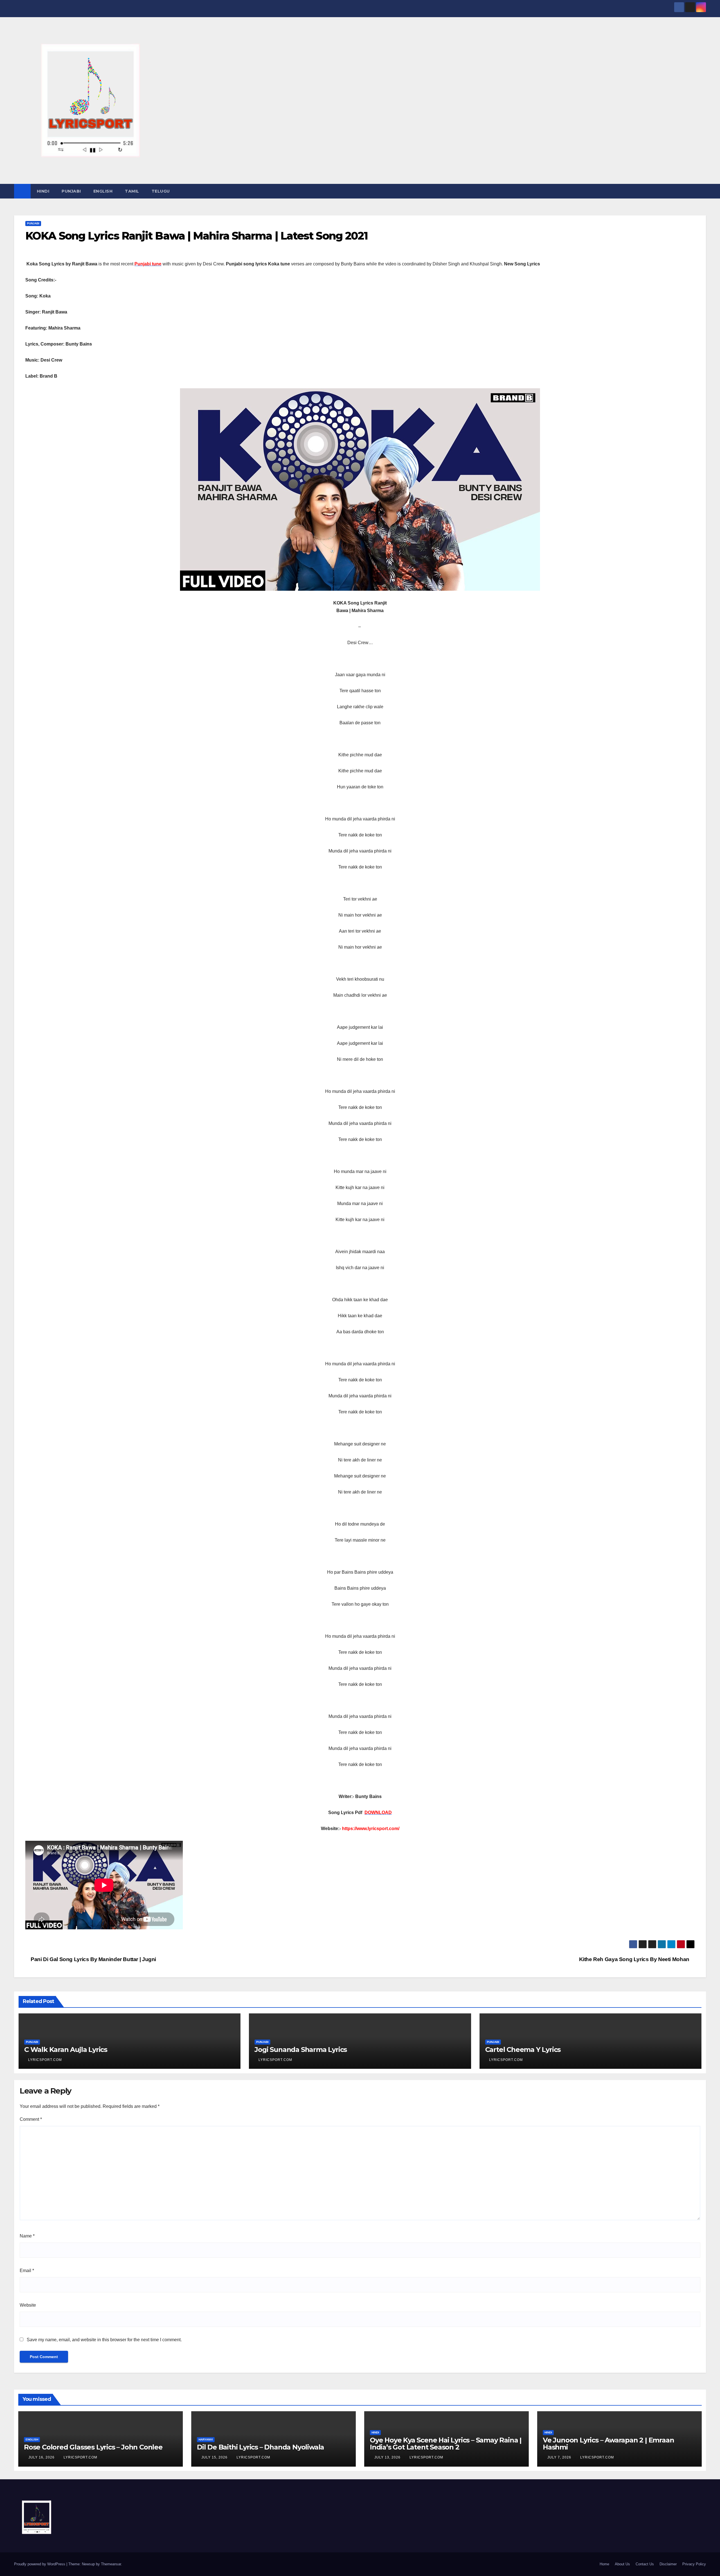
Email (27, 2271)
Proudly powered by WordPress (40, 2564)
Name (27, 2236)
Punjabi (71, 191)
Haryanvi (206, 2439)
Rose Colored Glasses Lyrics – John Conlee (93, 2447)
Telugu (161, 191)
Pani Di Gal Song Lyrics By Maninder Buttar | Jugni (93, 1959)
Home (604, 2564)
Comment (31, 2119)
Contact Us (645, 2564)
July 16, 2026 (42, 2457)
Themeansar (111, 2564)
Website (28, 2305)
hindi (43, 191)
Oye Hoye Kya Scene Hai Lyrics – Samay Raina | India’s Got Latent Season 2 (446, 2444)
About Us (622, 2564)
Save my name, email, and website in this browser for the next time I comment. (104, 2340)
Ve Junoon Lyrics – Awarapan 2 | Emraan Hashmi (608, 2444)
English (103, 191)
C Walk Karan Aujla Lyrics (66, 2050)
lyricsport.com (45, 2060)
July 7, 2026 (560, 2457)
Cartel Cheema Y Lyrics (523, 2050)
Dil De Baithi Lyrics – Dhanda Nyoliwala (260, 2447)
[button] (702, 191)
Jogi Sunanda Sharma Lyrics (301, 2050)
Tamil (132, 191)
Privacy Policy (694, 2564)
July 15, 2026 (215, 2457)
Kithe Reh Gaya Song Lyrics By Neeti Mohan (635, 1959)
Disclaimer (668, 2564)
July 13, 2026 (388, 2457)
